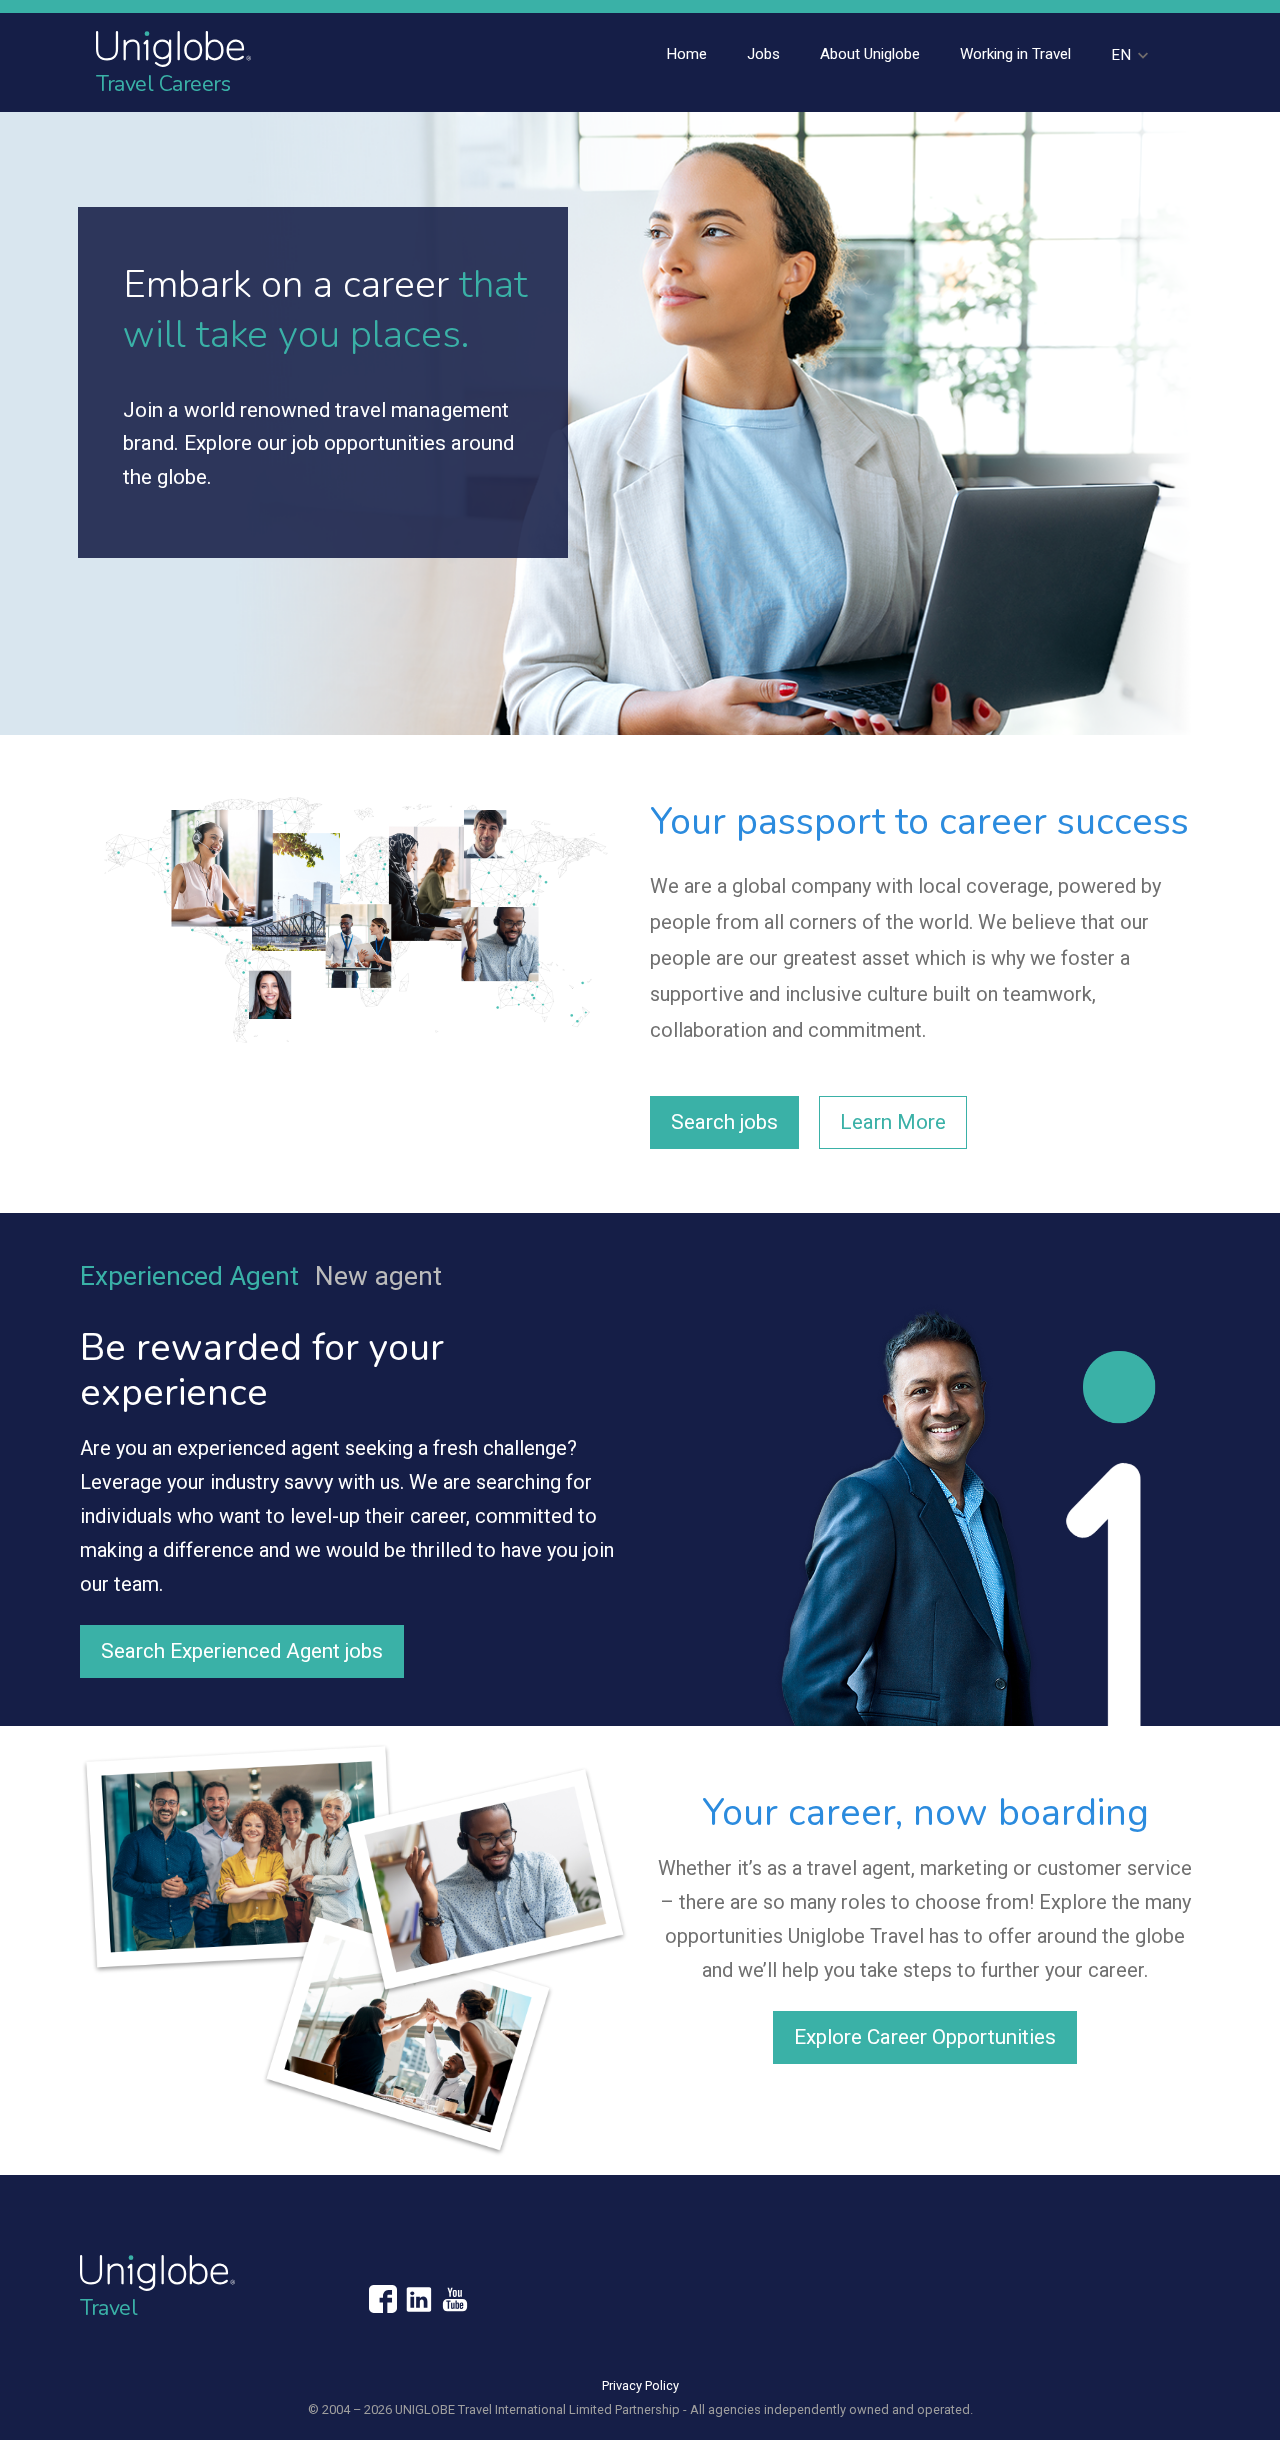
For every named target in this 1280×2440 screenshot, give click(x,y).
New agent (378, 1276)
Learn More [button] (893, 1122)
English (1123, 99)
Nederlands (1123, 159)
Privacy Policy (640, 2385)
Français (1123, 129)
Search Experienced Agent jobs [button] (242, 1651)
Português (1123, 189)
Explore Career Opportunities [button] (925, 2037)
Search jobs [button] (724, 1122)
